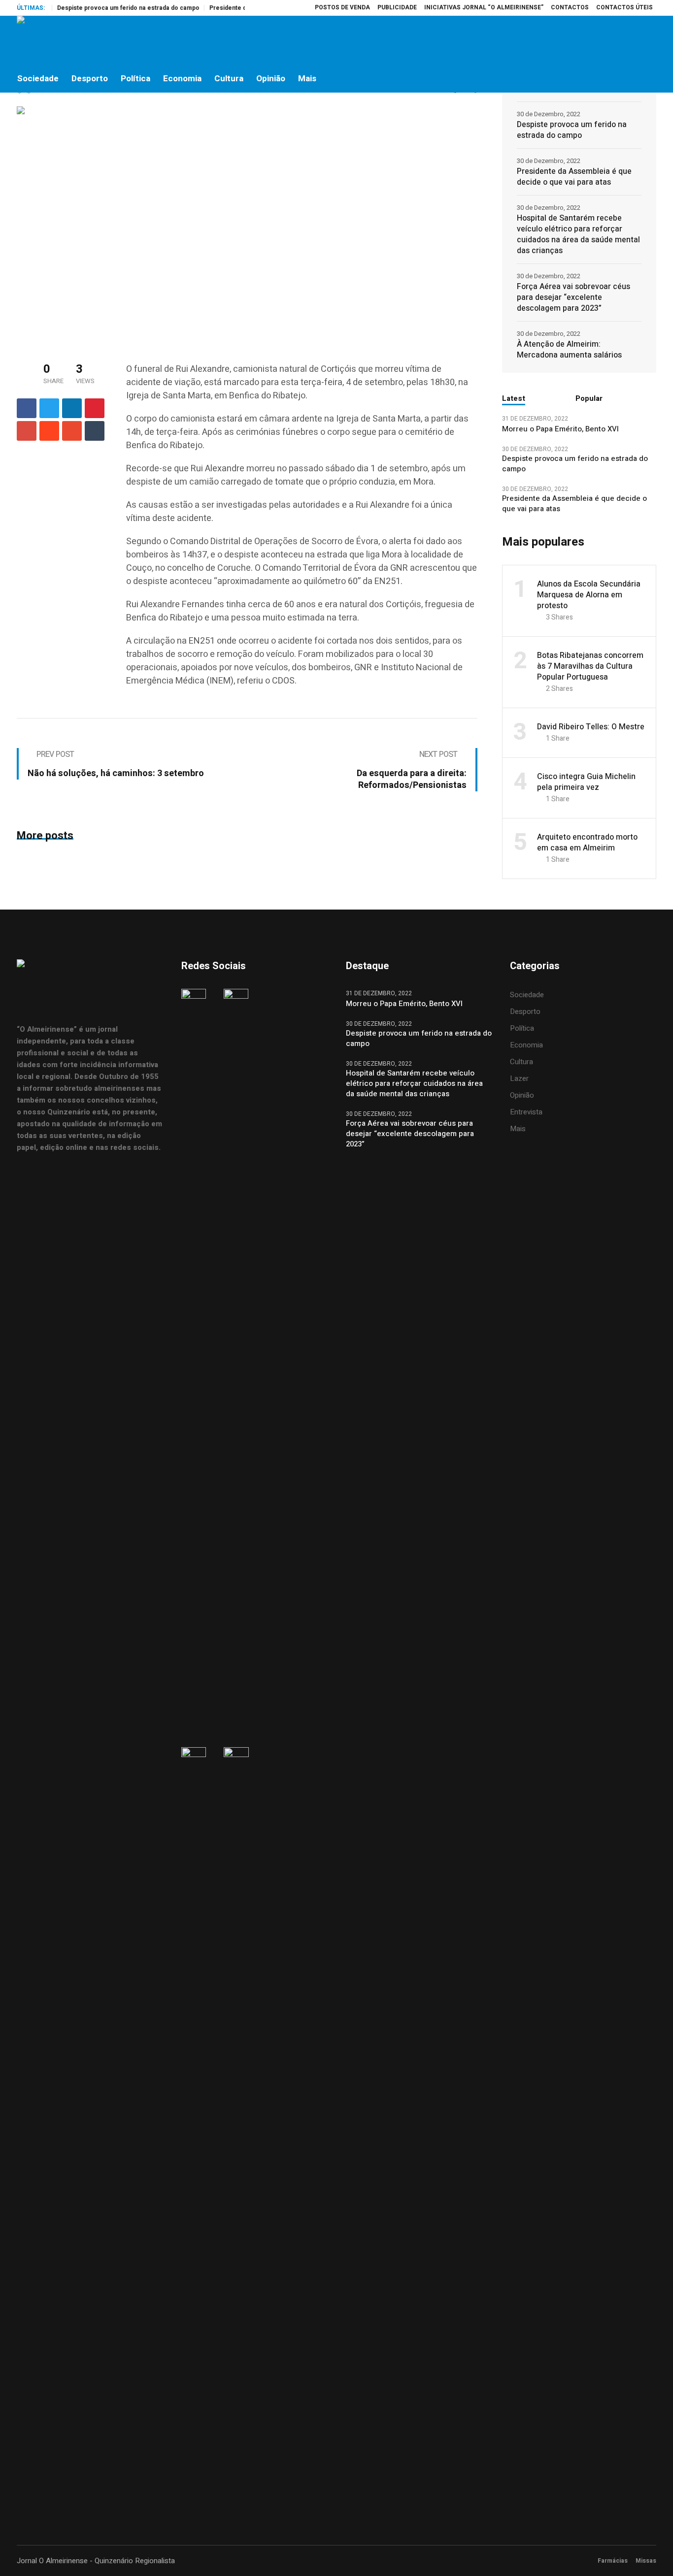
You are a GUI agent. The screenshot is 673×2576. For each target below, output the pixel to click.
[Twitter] (627, 40)
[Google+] (27, 431)
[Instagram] (606, 40)
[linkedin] (72, 408)
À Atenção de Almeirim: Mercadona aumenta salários (569, 350)
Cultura (522, 1062)
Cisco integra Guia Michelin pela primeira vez (586, 782)
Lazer (519, 1078)
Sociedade (527, 995)
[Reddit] (49, 431)
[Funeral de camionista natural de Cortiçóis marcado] (174, 224)
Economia (526, 1045)
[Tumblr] (95, 431)
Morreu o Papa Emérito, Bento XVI (561, 429)
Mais (518, 1129)
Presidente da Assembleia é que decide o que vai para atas (574, 177)
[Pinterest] (95, 408)
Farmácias (613, 2561)
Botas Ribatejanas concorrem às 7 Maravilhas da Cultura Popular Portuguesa (590, 666)
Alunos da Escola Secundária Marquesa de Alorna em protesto (589, 595)
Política (522, 1028)
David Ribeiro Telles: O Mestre (591, 727)
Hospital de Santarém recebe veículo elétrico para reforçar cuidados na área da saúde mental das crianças (578, 234)
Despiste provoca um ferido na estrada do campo (100, 8)
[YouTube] (648, 40)
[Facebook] (586, 40)
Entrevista (526, 1112)
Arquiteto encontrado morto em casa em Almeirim (587, 843)
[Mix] (72, 431)
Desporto (525, 1011)
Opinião (522, 1095)
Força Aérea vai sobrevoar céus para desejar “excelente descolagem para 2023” (573, 297)
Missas (646, 2561)
